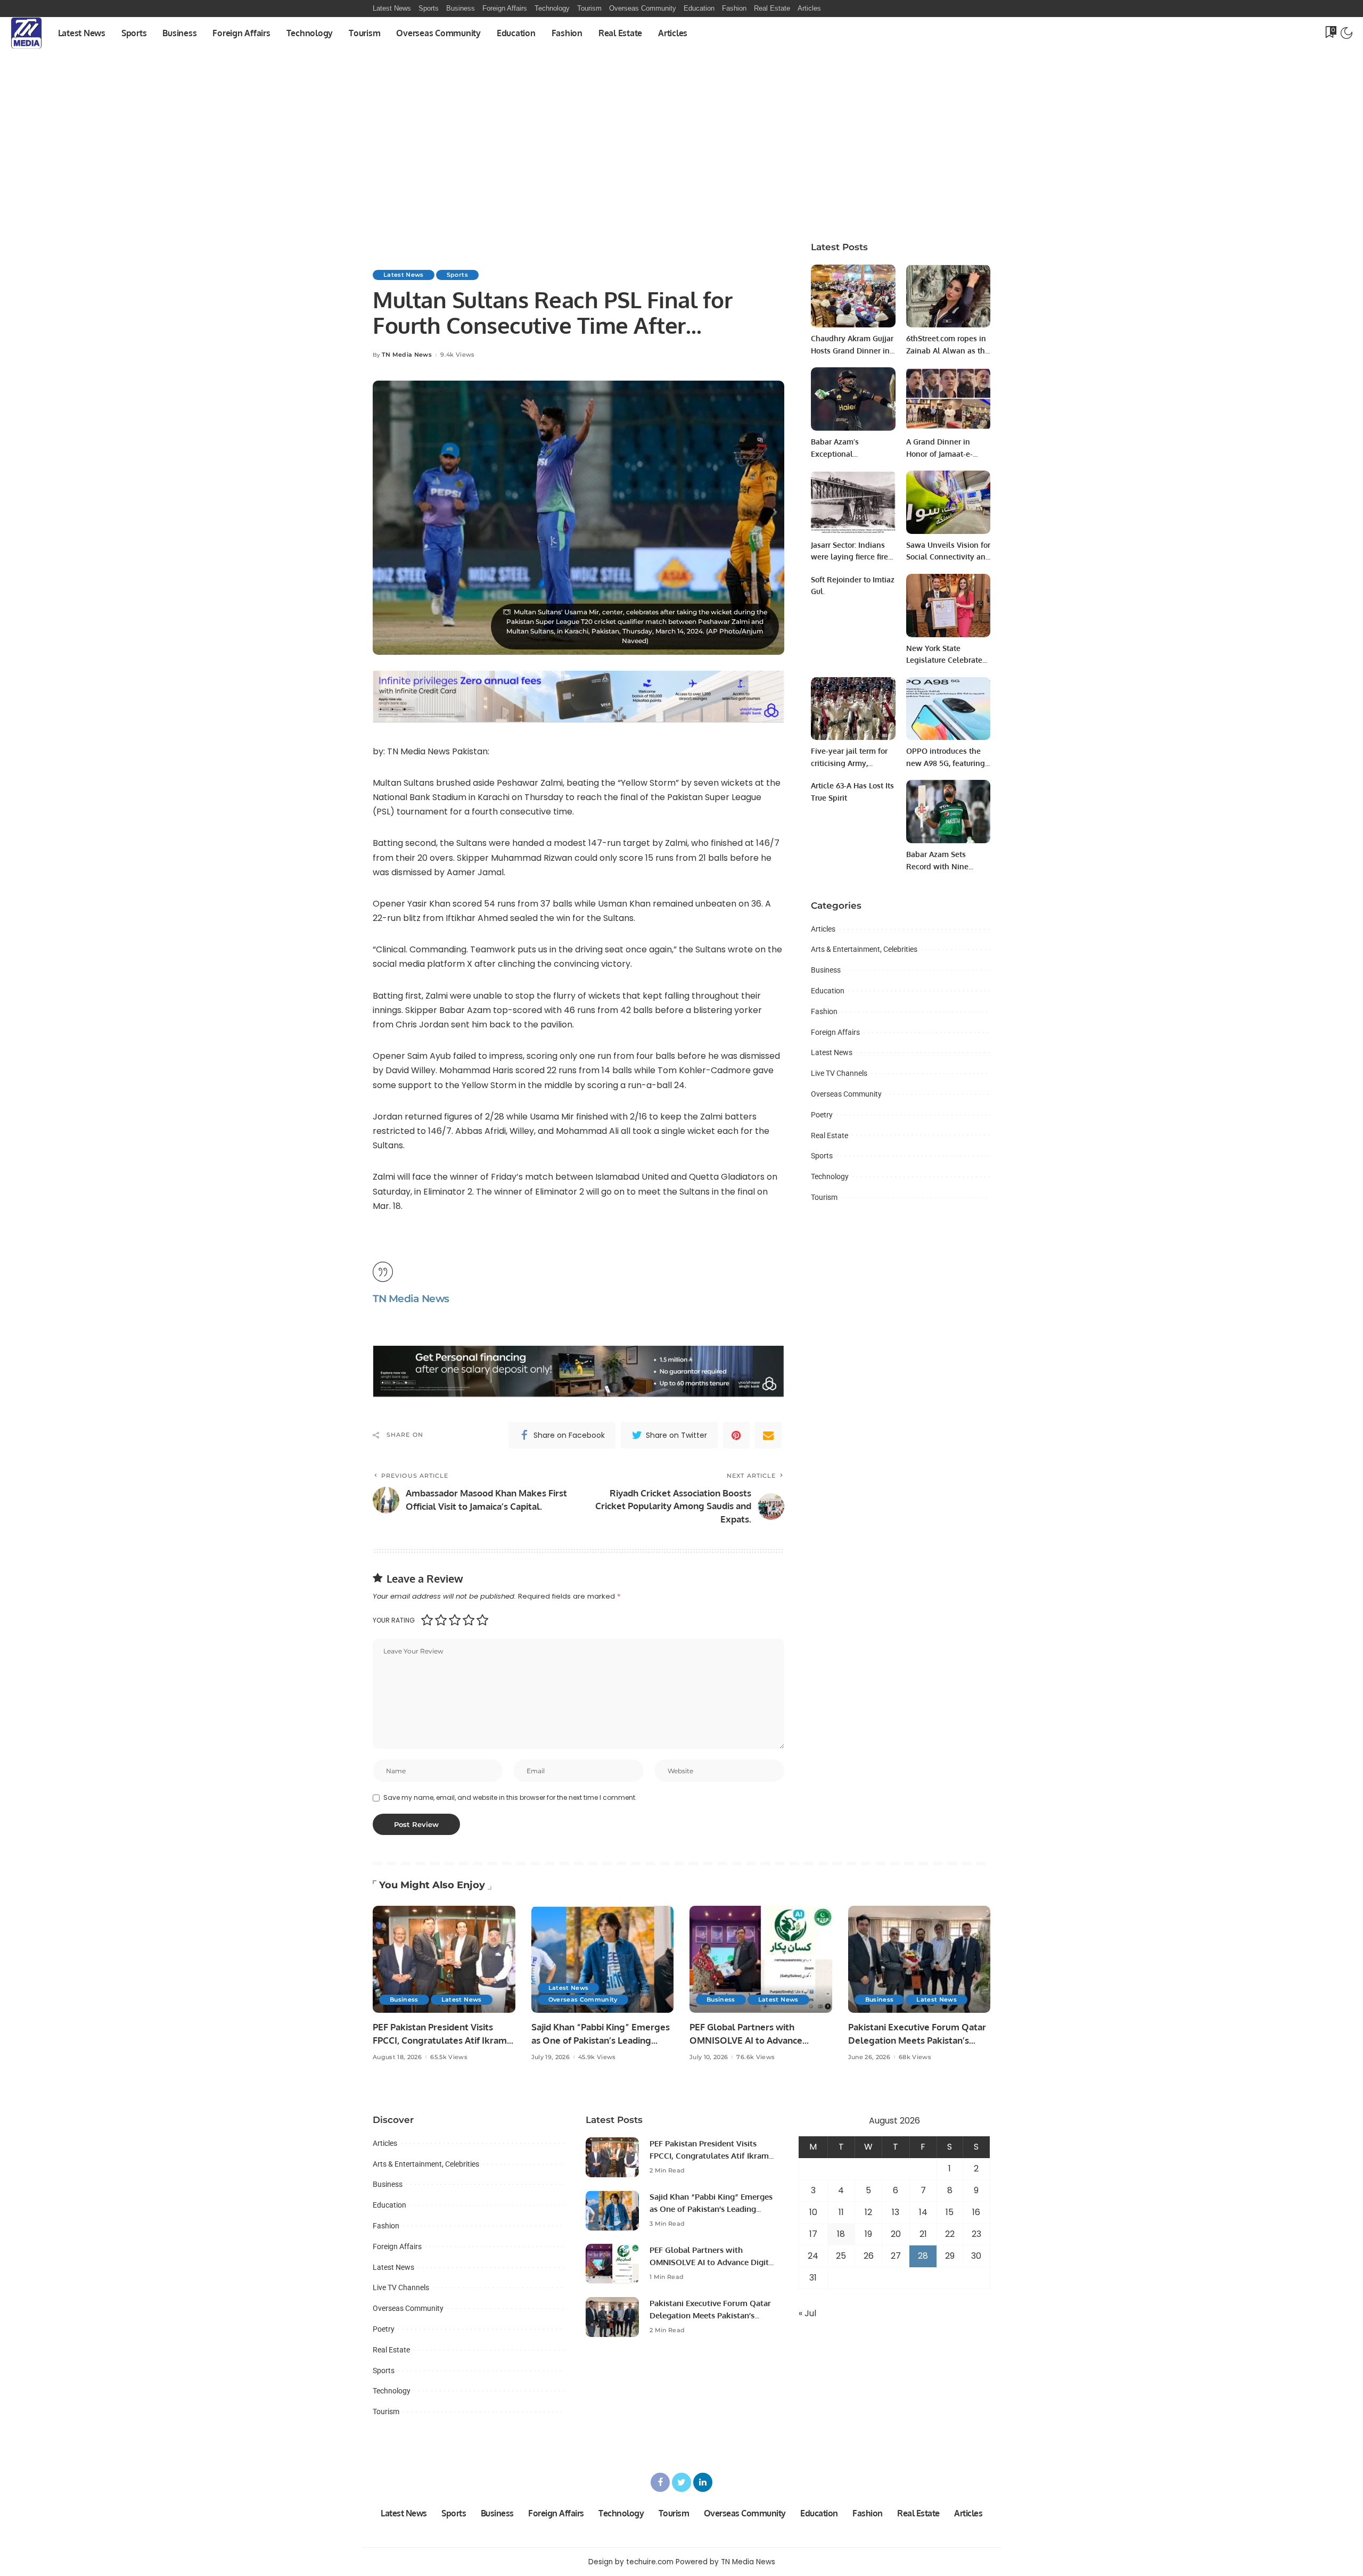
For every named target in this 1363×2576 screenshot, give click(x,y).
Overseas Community (846, 1094)
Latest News (404, 275)
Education (828, 991)
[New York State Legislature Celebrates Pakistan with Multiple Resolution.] (948, 606)
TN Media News (407, 355)
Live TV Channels (839, 1073)
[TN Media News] (26, 33)
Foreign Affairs (835, 1032)
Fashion (824, 1011)
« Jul (807, 2313)
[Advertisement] (681, 150)
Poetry (822, 1115)
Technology (830, 1176)
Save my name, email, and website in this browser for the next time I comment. (510, 1797)
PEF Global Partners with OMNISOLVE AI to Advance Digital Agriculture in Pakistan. (754, 2040)
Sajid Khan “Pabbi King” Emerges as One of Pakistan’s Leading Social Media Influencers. (601, 2040)
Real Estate (830, 1135)
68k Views (915, 2057)
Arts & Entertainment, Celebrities (864, 949)
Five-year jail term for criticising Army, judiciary (849, 763)
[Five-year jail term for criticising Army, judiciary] (853, 709)
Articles (823, 929)
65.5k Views (449, 2057)
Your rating (394, 1620)
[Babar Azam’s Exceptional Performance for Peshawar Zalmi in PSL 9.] (853, 399)
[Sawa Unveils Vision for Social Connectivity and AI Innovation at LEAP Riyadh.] (948, 502)
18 (841, 2234)
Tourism (824, 1197)
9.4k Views (457, 355)
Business (826, 970)
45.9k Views (597, 2057)
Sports (457, 275)
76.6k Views (756, 2057)
